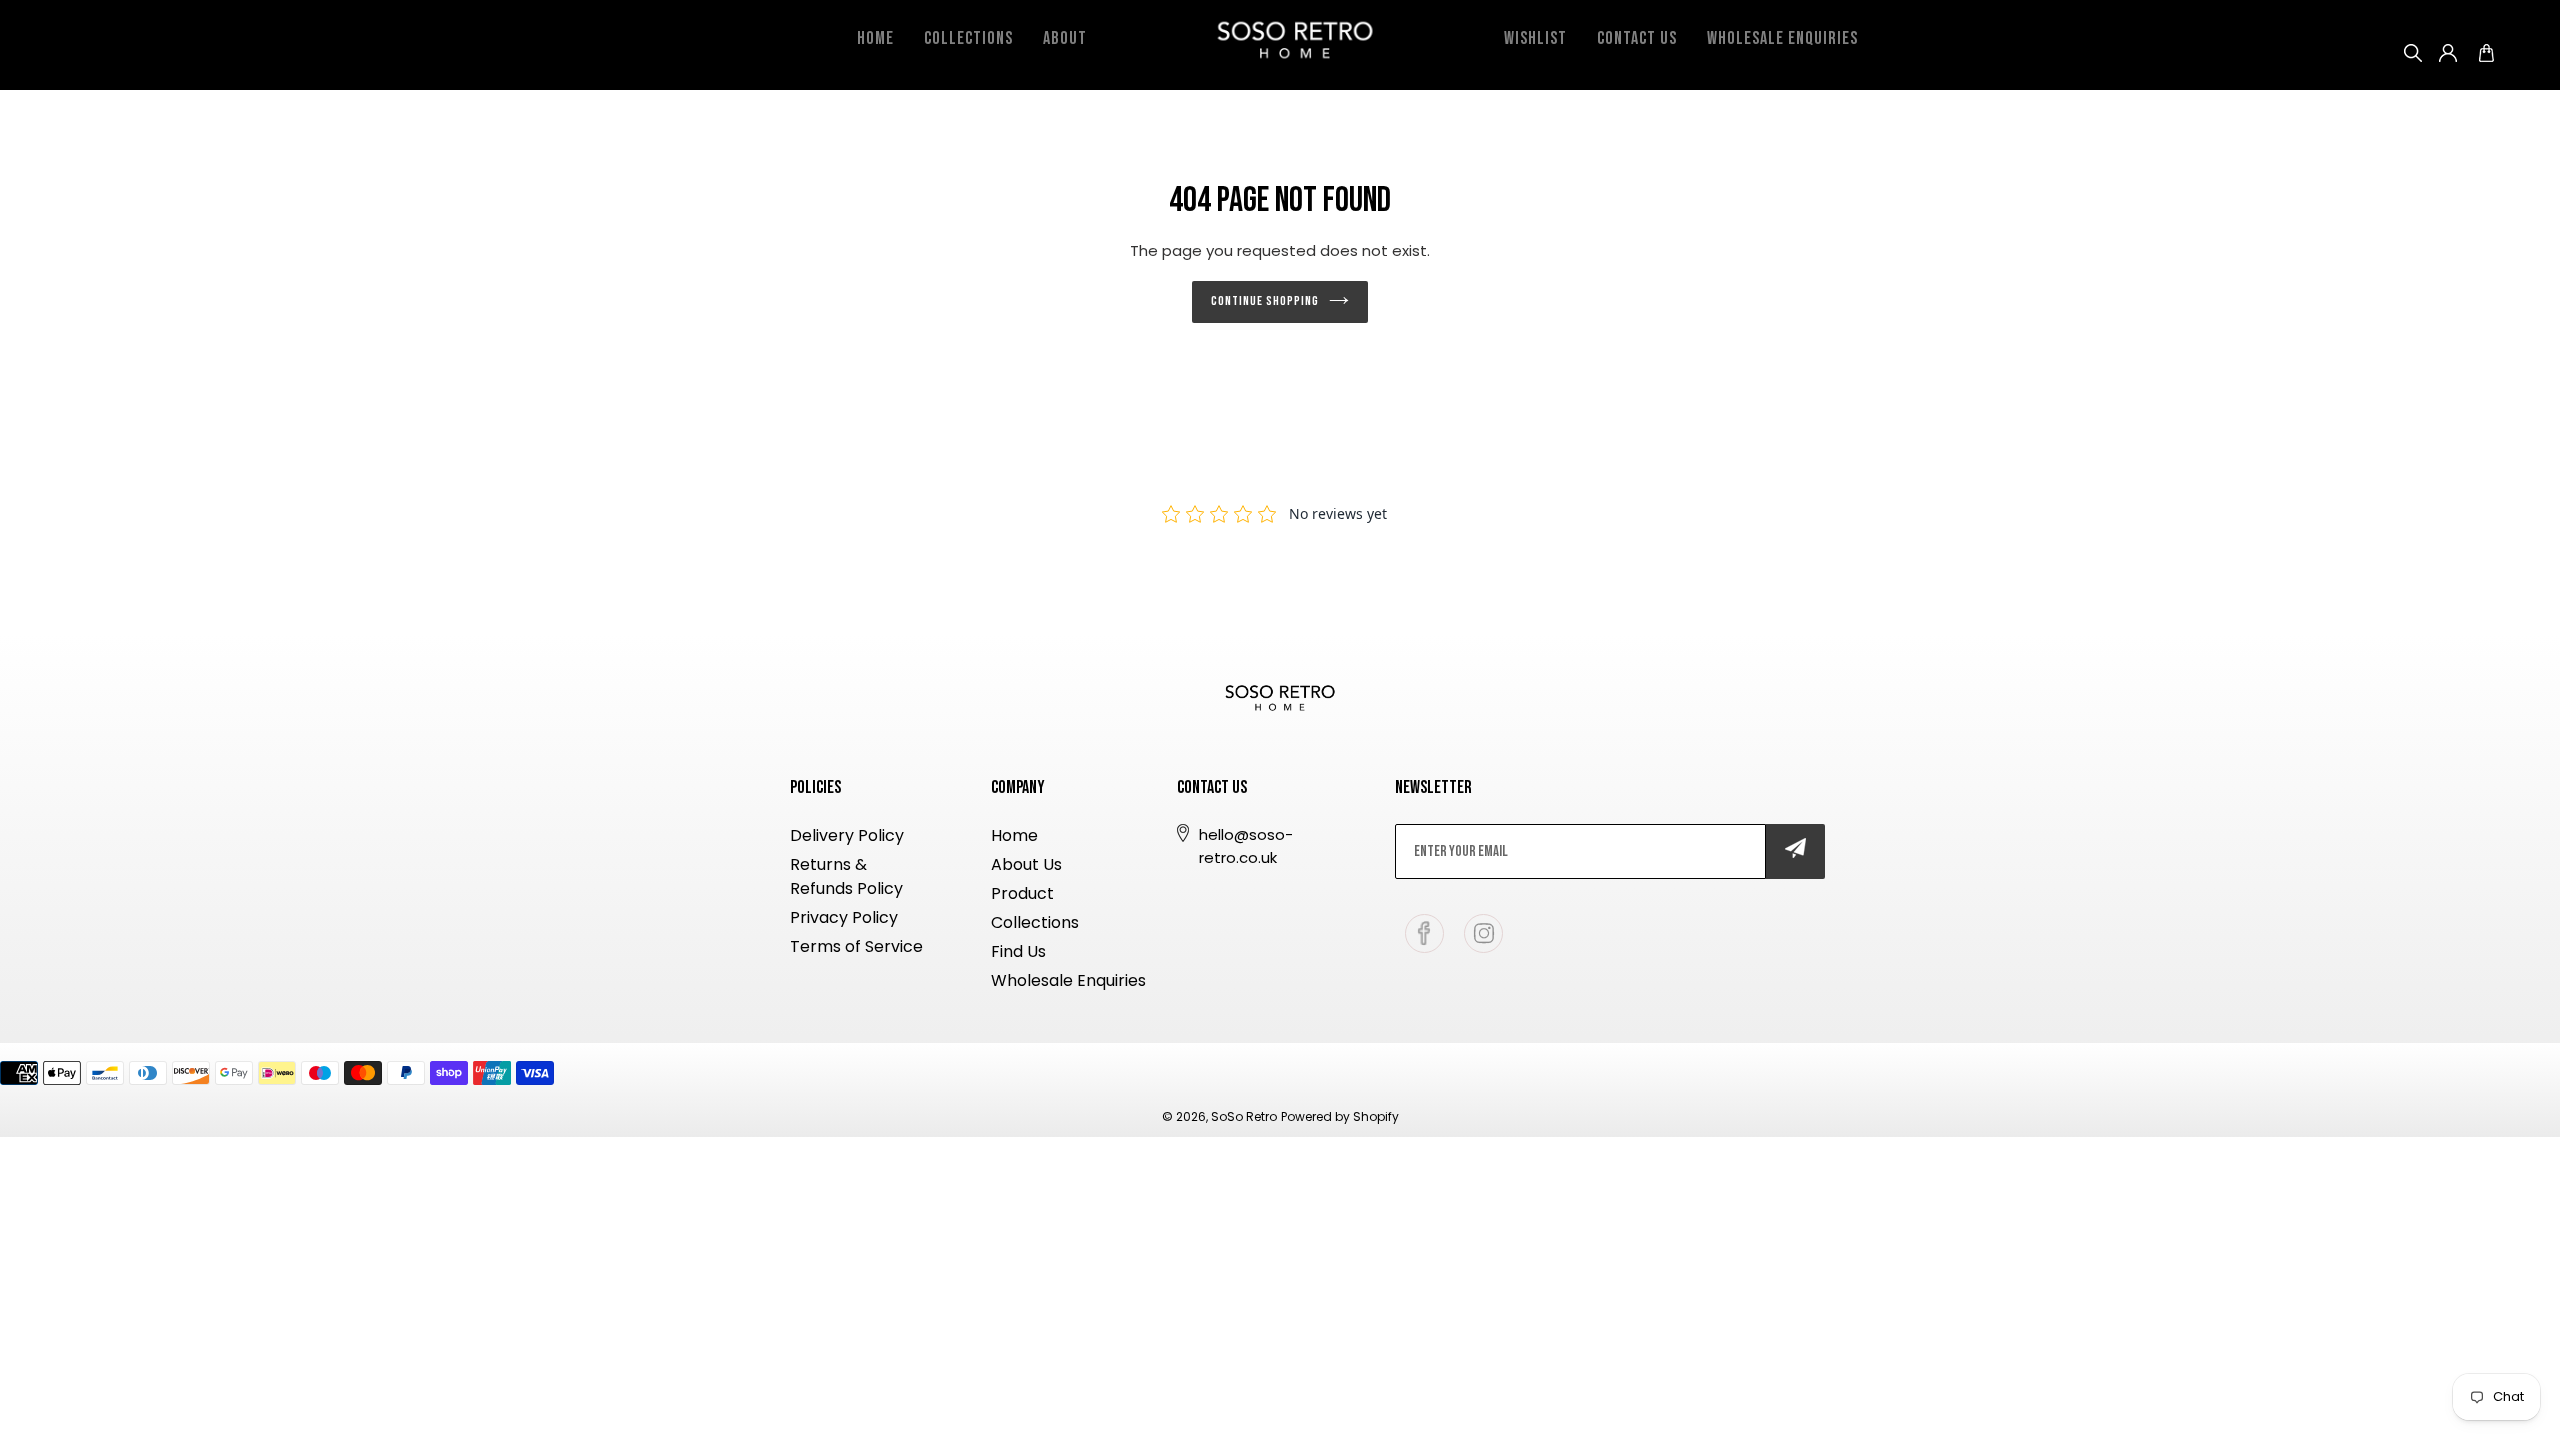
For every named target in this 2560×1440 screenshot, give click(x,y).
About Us (1026, 864)
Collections (1035, 922)
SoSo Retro (1244, 1116)
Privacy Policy (844, 917)
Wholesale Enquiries (1068, 980)
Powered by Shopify (1340, 1116)
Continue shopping (1265, 301)
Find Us (1018, 951)
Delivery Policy (847, 835)
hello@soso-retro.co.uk (1246, 846)
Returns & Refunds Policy (846, 876)
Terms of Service (856, 946)
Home (1014, 835)
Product (1022, 893)
